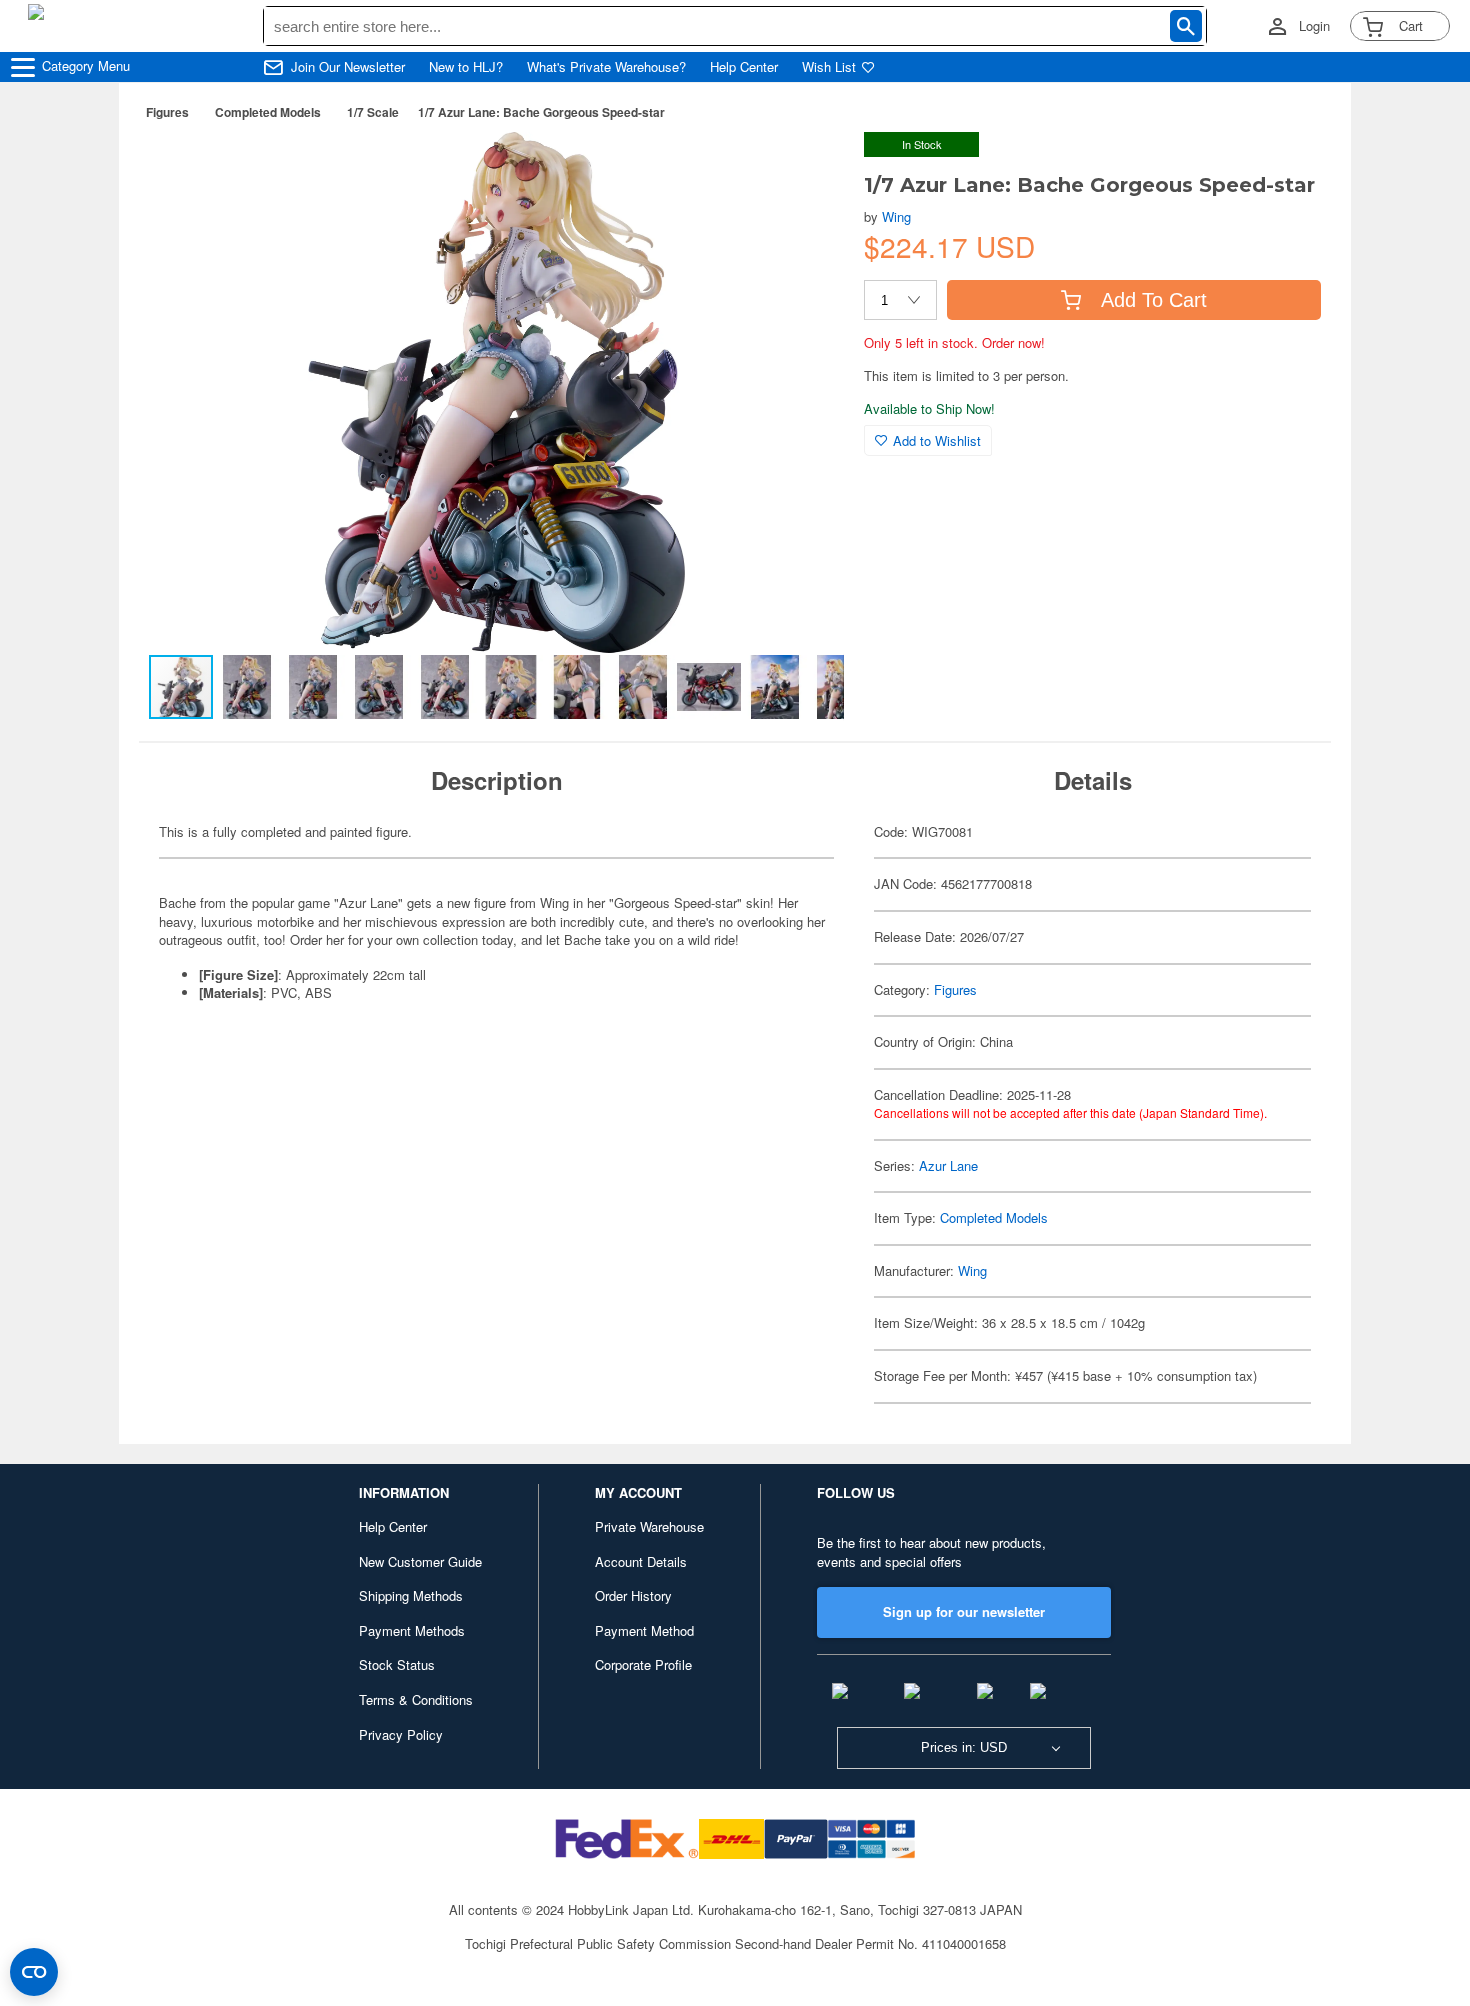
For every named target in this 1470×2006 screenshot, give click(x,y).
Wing (896, 216)
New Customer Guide (420, 1561)
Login (1314, 26)
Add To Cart (1154, 300)
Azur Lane (948, 1165)
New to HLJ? (466, 67)
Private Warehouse (649, 1526)
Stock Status (397, 1664)
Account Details (641, 1561)
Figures (167, 112)
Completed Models (268, 112)
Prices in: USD (964, 1747)
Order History (633, 1595)
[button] (808, 168)
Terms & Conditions (416, 1699)
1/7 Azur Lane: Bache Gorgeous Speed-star (541, 112)
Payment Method (644, 1630)
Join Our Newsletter (348, 67)
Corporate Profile (643, 1664)
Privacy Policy (401, 1734)
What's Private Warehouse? (606, 67)
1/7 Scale (373, 112)
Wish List (829, 67)
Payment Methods (412, 1630)
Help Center (744, 67)
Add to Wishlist (937, 440)
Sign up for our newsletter (964, 1611)
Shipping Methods (411, 1595)
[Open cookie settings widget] (34, 1972)
